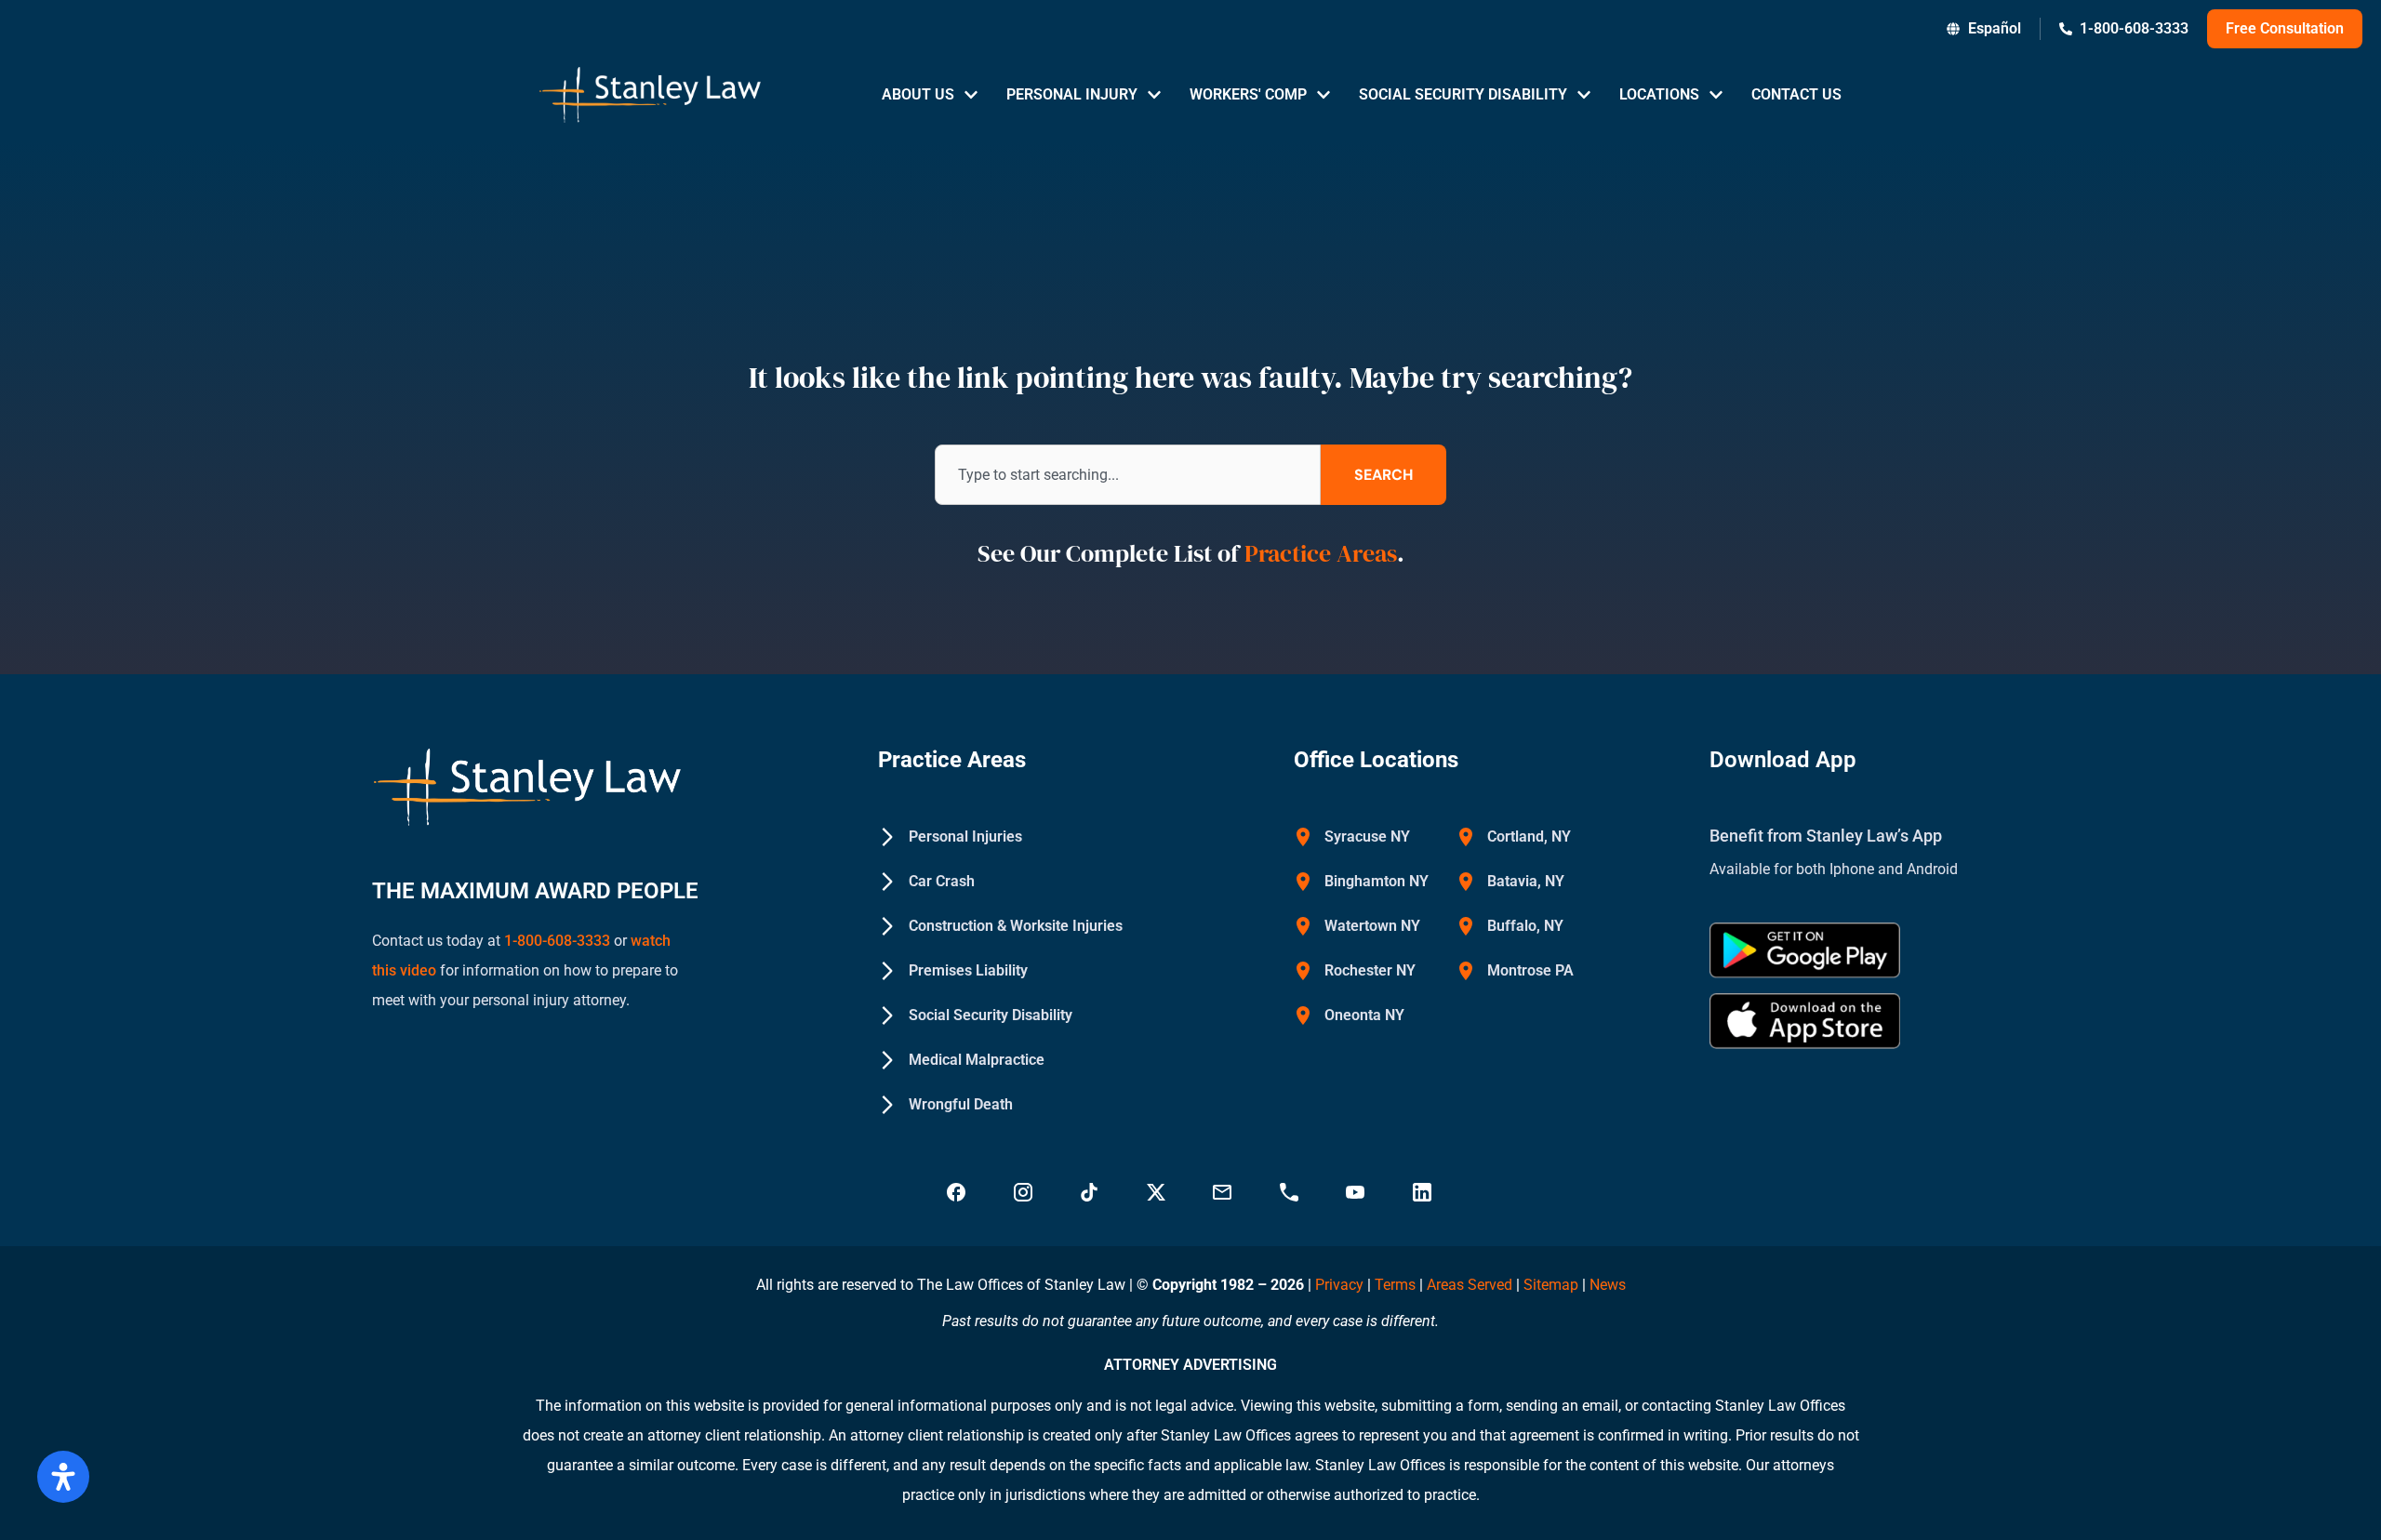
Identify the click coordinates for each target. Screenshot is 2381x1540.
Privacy (1339, 1285)
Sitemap (1551, 1285)
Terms (1395, 1285)
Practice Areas (1321, 553)
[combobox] (1128, 475)
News (1608, 1285)
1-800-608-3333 (557, 941)
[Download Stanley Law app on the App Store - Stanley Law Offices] (1805, 1021)
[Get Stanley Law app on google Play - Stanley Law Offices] (1805, 950)
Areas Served (1471, 1285)
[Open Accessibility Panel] (63, 1477)
